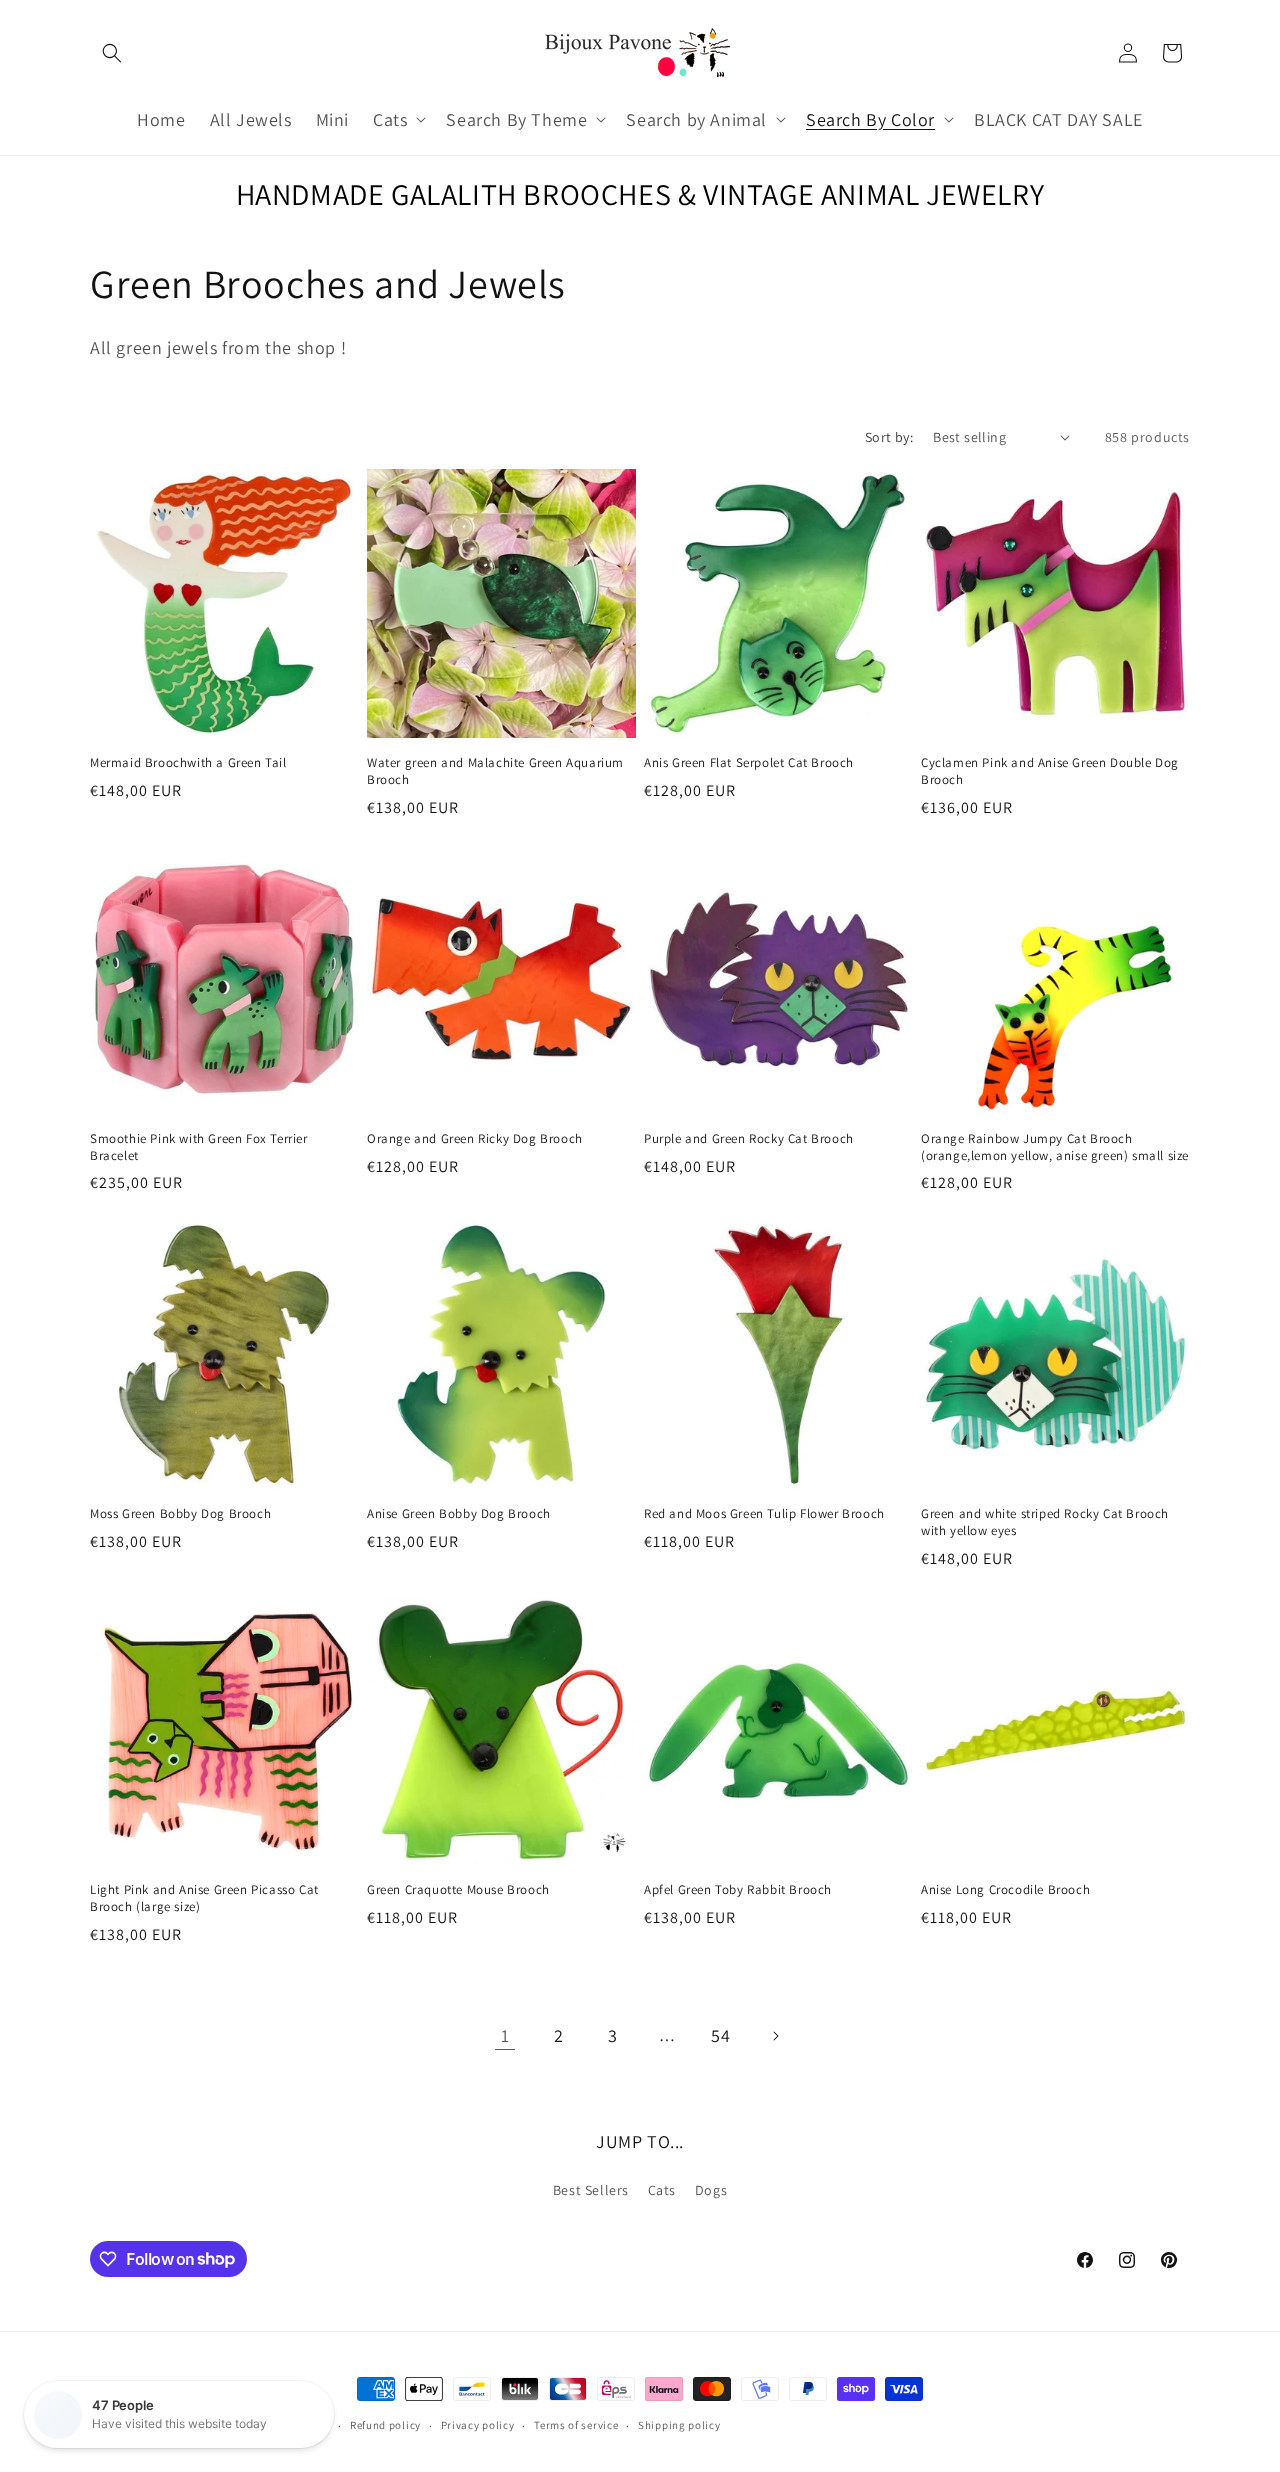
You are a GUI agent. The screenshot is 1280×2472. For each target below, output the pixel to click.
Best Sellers (591, 2190)
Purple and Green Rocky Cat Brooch (749, 1139)
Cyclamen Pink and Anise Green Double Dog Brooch (1050, 771)
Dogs (711, 2190)
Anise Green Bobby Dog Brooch (459, 1514)
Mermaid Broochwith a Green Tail (188, 763)
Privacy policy (478, 2425)
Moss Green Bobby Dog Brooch (180, 1514)
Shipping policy (679, 2425)
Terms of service (576, 2425)
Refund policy (385, 2425)
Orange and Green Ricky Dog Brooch (475, 1139)
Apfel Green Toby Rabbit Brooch (738, 1890)
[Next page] (775, 2036)
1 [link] (505, 2035)
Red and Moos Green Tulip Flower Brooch (764, 1514)
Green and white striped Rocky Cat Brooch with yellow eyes (1045, 1522)
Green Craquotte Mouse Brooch (458, 1890)
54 (720, 2035)
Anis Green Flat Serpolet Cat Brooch (749, 763)
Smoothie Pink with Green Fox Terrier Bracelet (199, 1147)
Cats (662, 2190)
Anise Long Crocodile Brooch (1005, 1890)
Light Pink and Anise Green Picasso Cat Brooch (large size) (204, 1898)
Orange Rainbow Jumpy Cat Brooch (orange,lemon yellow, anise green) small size (1055, 1147)
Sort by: (889, 437)
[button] (112, 53)
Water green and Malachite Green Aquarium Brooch (495, 771)
